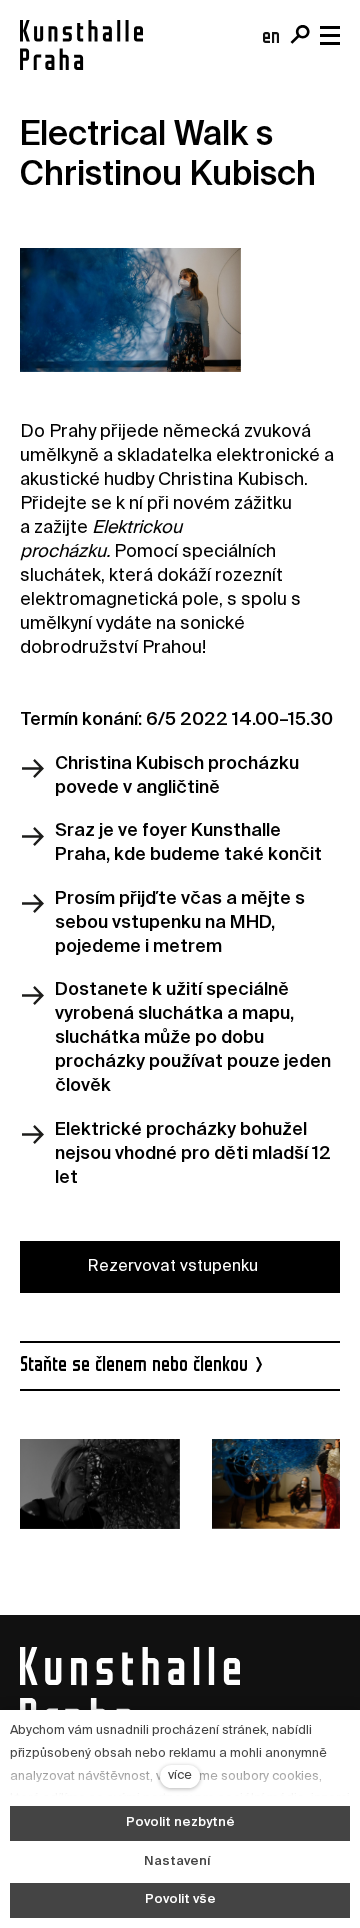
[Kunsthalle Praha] (81, 45)
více (180, 1775)
